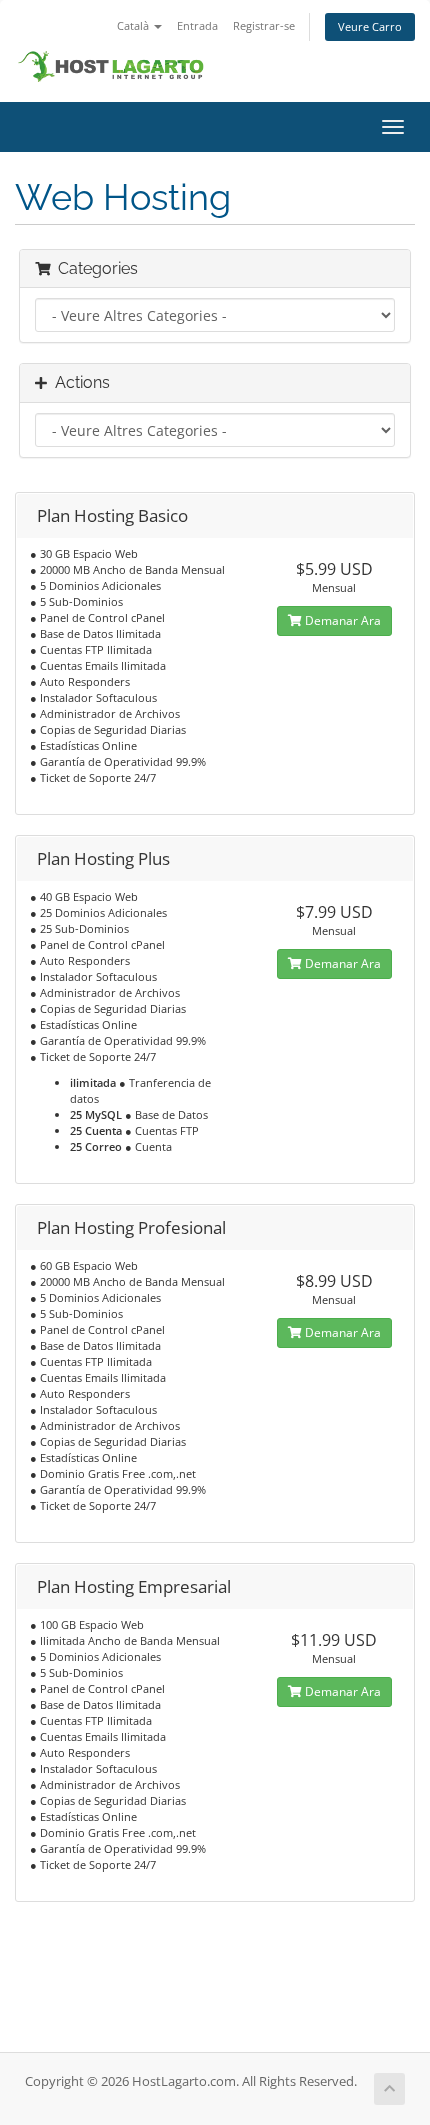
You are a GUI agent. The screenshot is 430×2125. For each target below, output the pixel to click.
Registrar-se (264, 25)
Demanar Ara (341, 620)
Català (134, 25)
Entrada (197, 25)
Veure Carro (370, 26)
